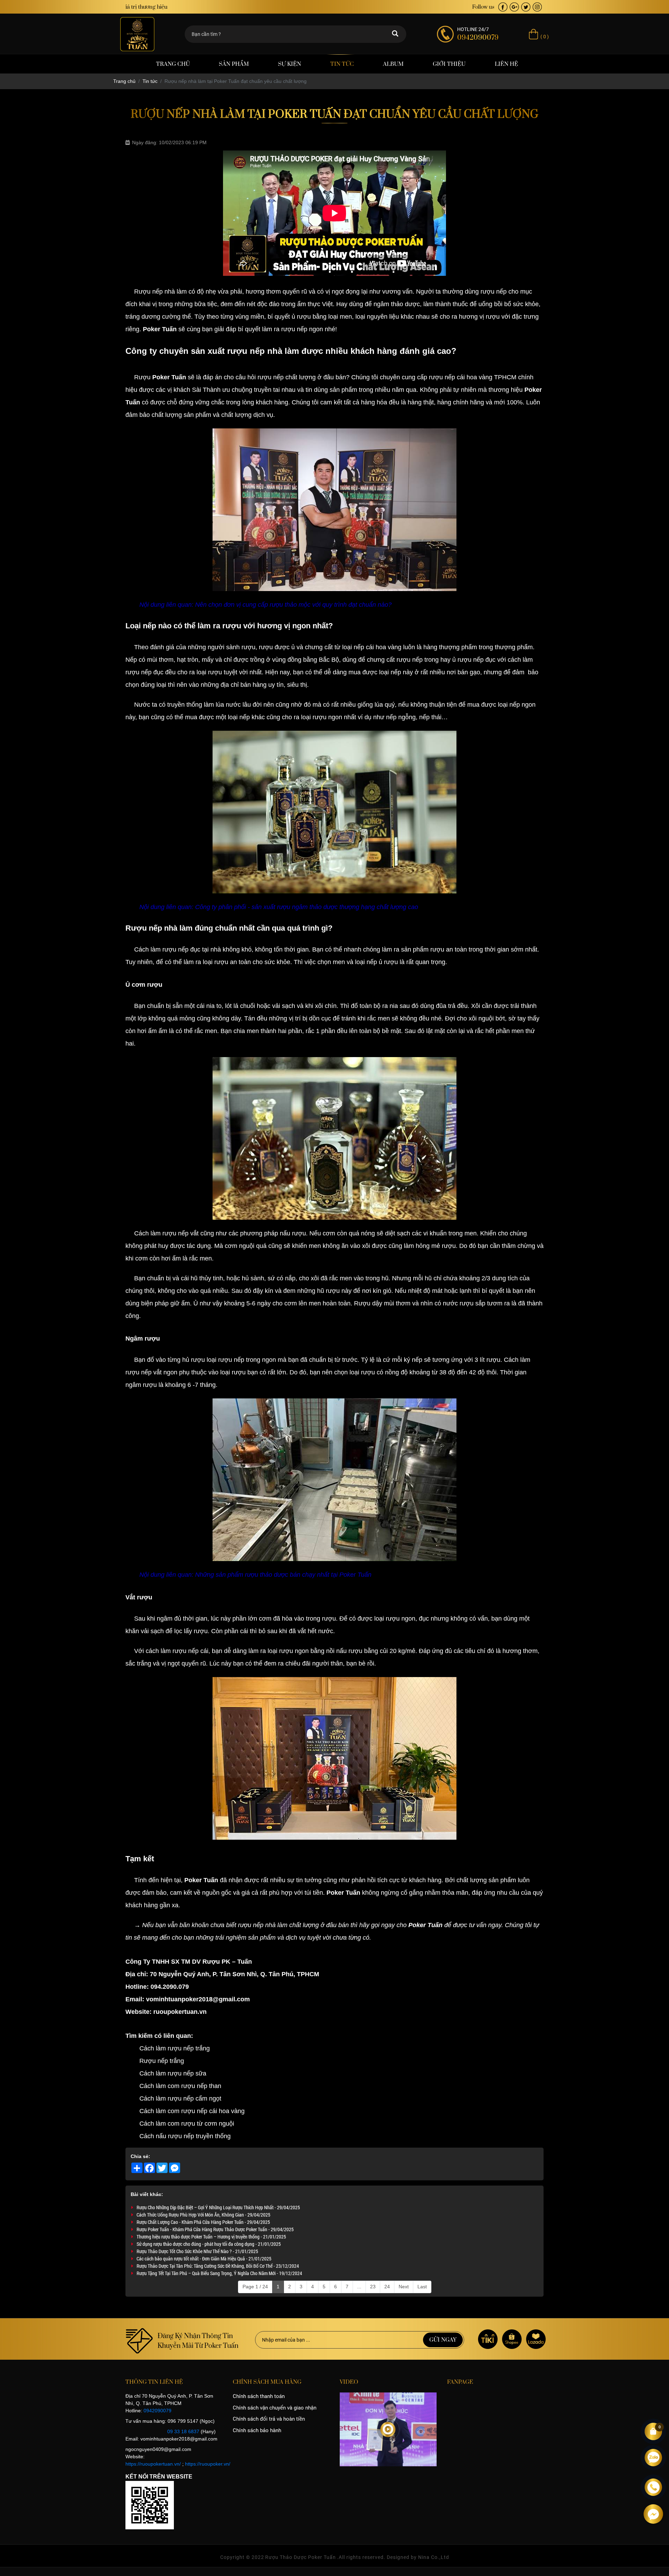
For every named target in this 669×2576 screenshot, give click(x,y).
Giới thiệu (449, 64)
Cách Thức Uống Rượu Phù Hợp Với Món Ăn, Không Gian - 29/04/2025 (203, 2215)
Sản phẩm (234, 64)
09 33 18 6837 (183, 2431)
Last (422, 2287)
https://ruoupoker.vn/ (208, 2464)
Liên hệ (506, 64)
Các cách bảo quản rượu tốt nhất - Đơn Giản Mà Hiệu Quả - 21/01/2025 (204, 2259)
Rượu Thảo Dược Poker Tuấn (301, 2557)
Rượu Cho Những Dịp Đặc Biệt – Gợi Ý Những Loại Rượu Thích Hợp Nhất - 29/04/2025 (218, 2207)
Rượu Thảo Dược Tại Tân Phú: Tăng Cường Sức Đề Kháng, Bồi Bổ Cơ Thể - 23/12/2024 (218, 2266)
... (359, 2287)
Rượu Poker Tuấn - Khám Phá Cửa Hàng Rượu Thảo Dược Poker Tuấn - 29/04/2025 (215, 2229)
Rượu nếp (148, 292)
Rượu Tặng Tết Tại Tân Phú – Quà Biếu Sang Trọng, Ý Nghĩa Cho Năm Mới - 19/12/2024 (219, 2273)
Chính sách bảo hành (257, 2430)
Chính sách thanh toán (259, 2396)
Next (404, 2287)
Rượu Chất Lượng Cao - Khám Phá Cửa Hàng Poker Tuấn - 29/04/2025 (203, 2222)
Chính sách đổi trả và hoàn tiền (269, 2419)
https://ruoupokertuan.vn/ (153, 2464)
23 (373, 2287)
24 (387, 2287)
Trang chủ (173, 64)
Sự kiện (290, 64)
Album (393, 64)
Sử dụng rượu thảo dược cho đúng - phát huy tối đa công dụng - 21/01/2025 (209, 2244)
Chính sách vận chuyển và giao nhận (275, 2408)
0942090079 (157, 2411)
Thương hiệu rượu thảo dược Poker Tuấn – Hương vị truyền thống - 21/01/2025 (211, 2237)
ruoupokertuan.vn (180, 2012)
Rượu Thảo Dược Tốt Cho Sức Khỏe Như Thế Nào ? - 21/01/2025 (197, 2251)
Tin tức (342, 64)
